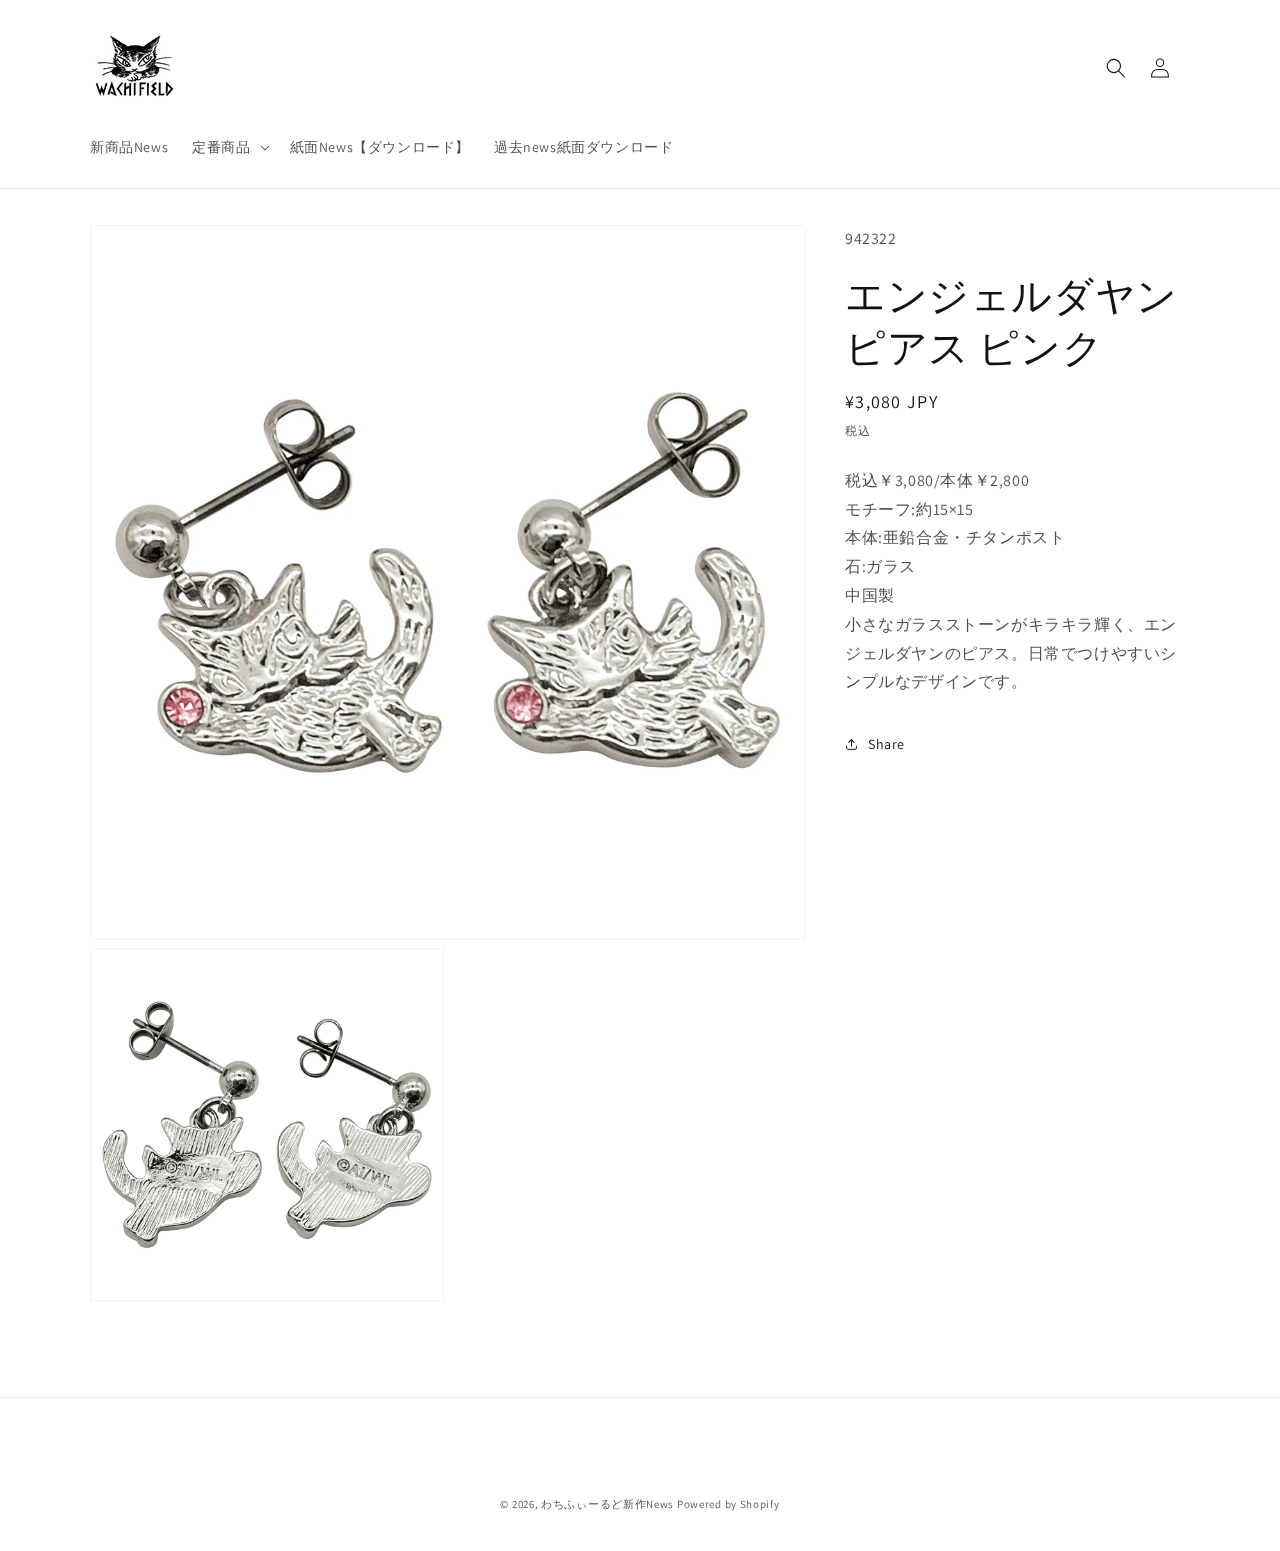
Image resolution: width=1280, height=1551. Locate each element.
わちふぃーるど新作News (607, 1504)
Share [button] (886, 744)
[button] (228, 147)
